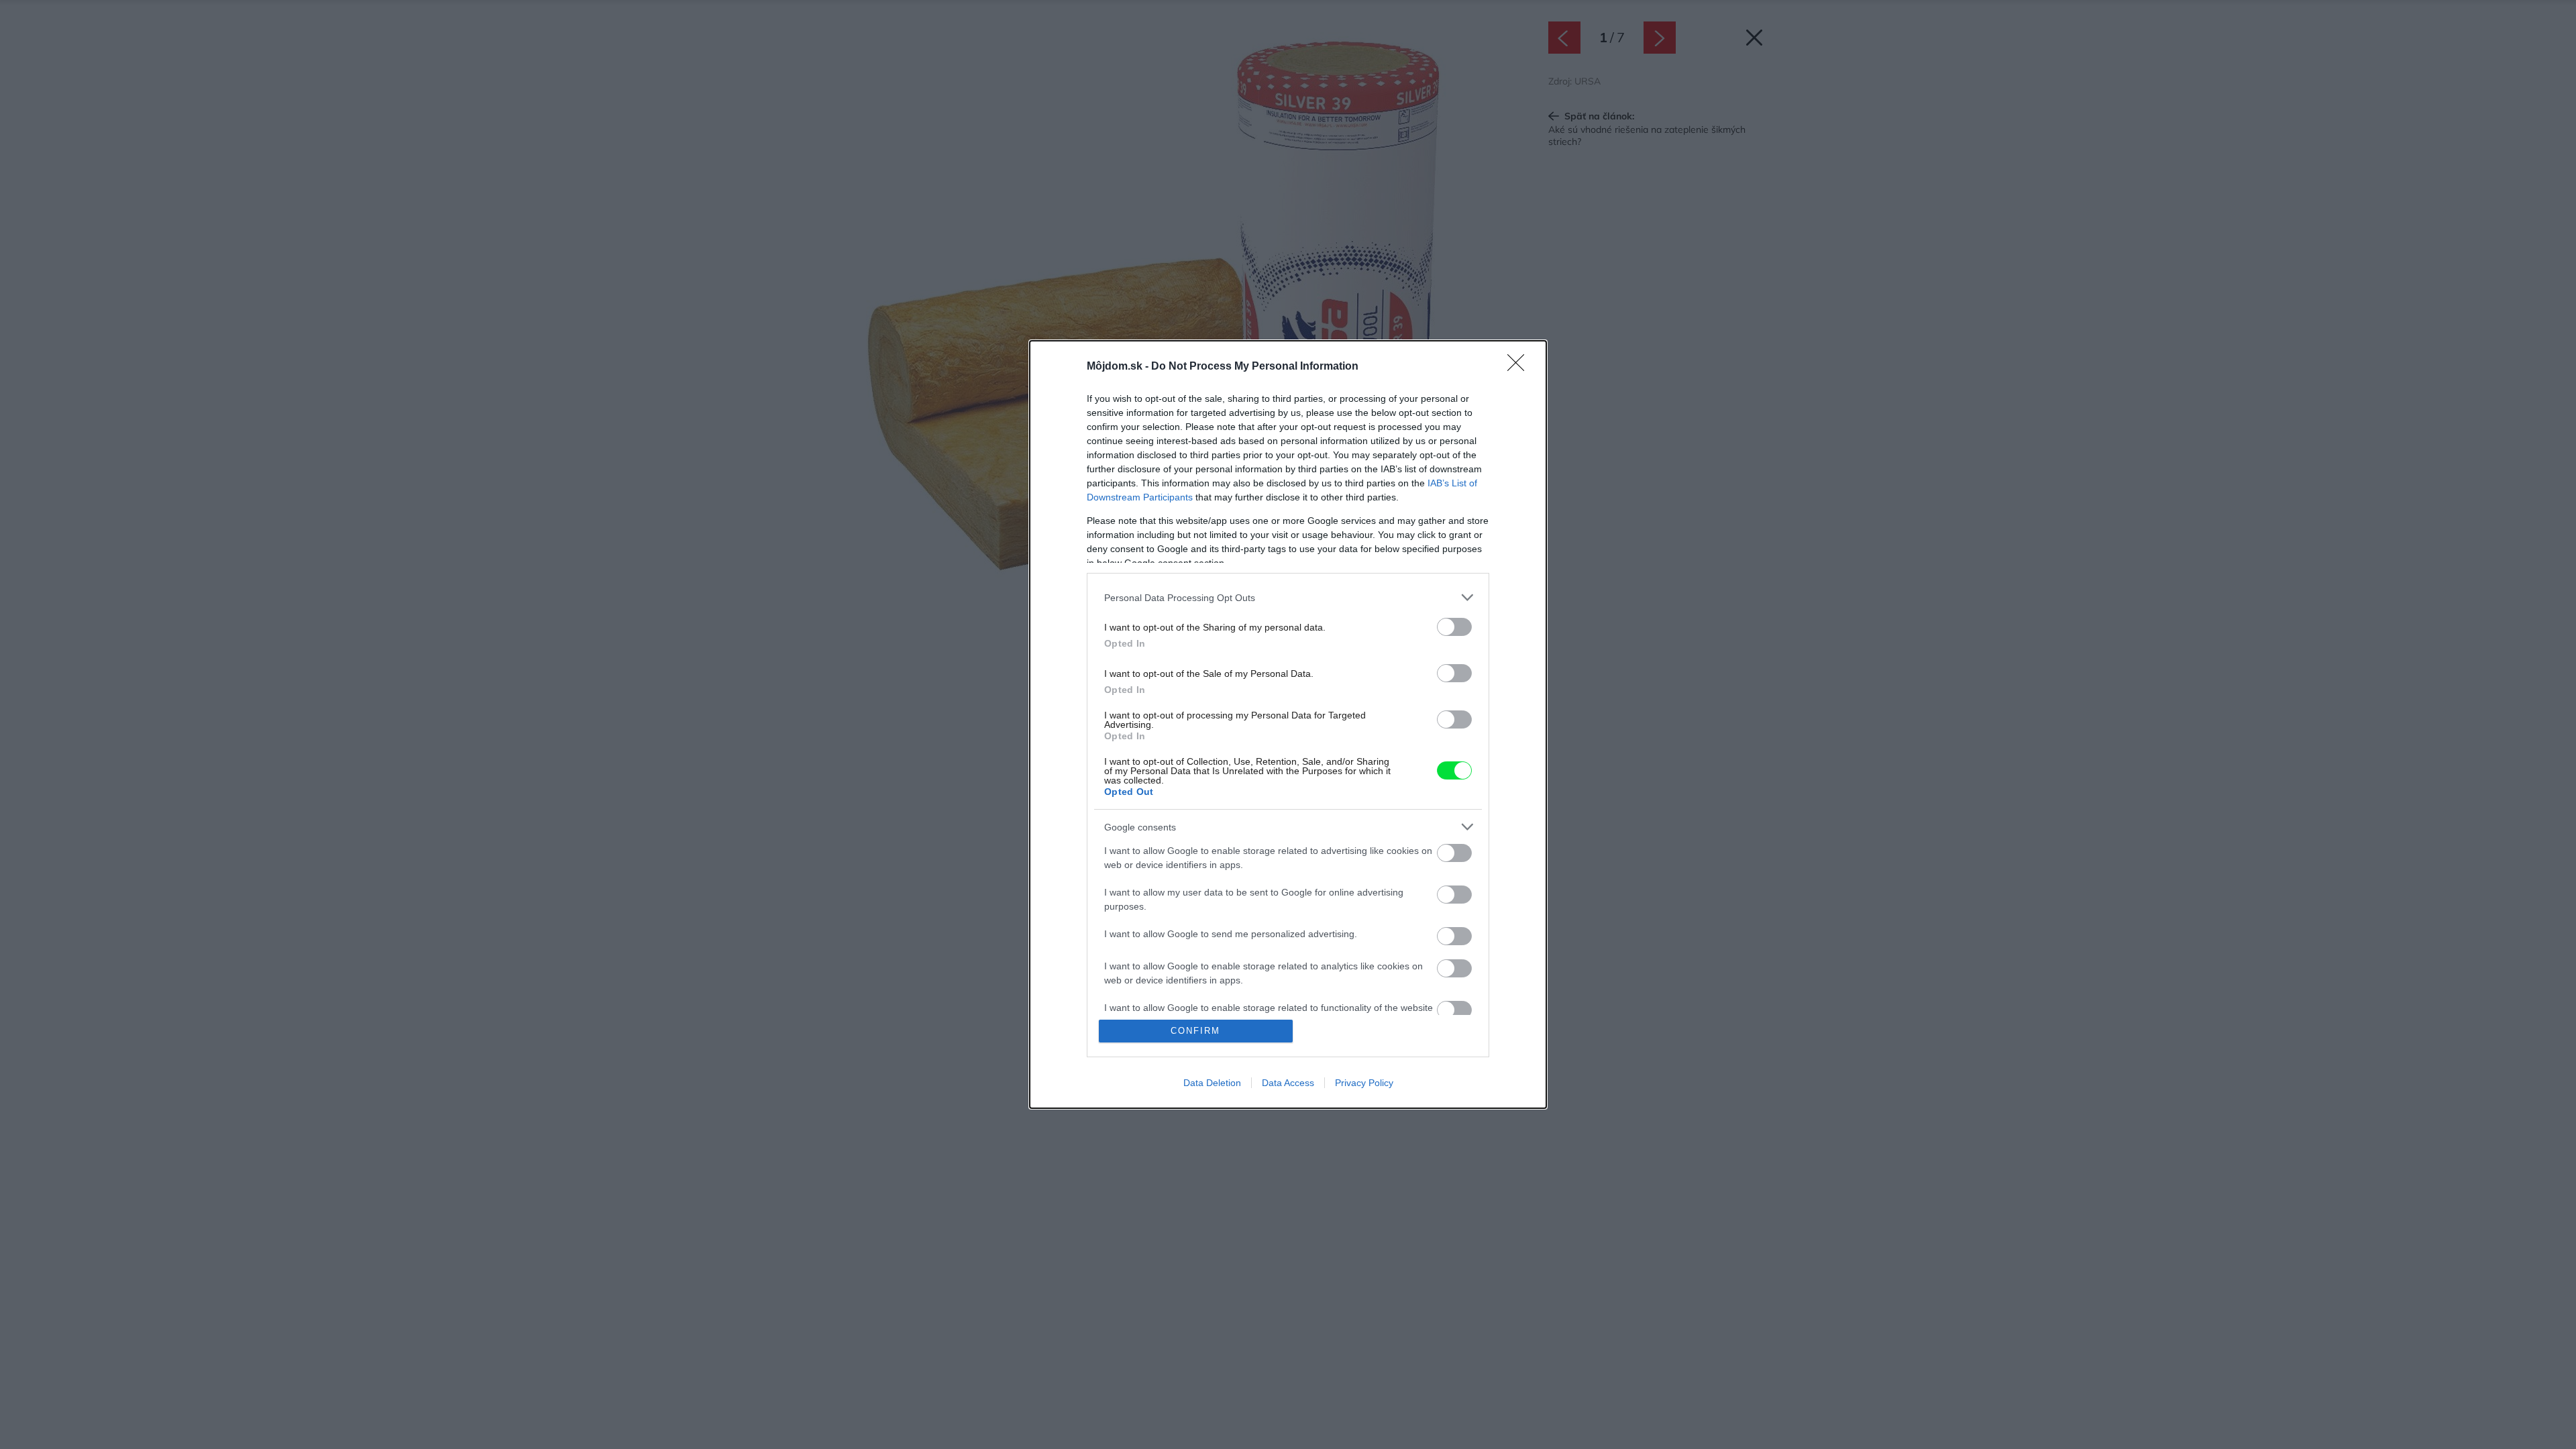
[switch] (1454, 627)
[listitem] (1288, 597)
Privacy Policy (1364, 1083)
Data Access (1288, 1083)
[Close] (1520, 367)
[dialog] (1288, 724)
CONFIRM (1195, 1031)
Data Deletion (1212, 1083)
